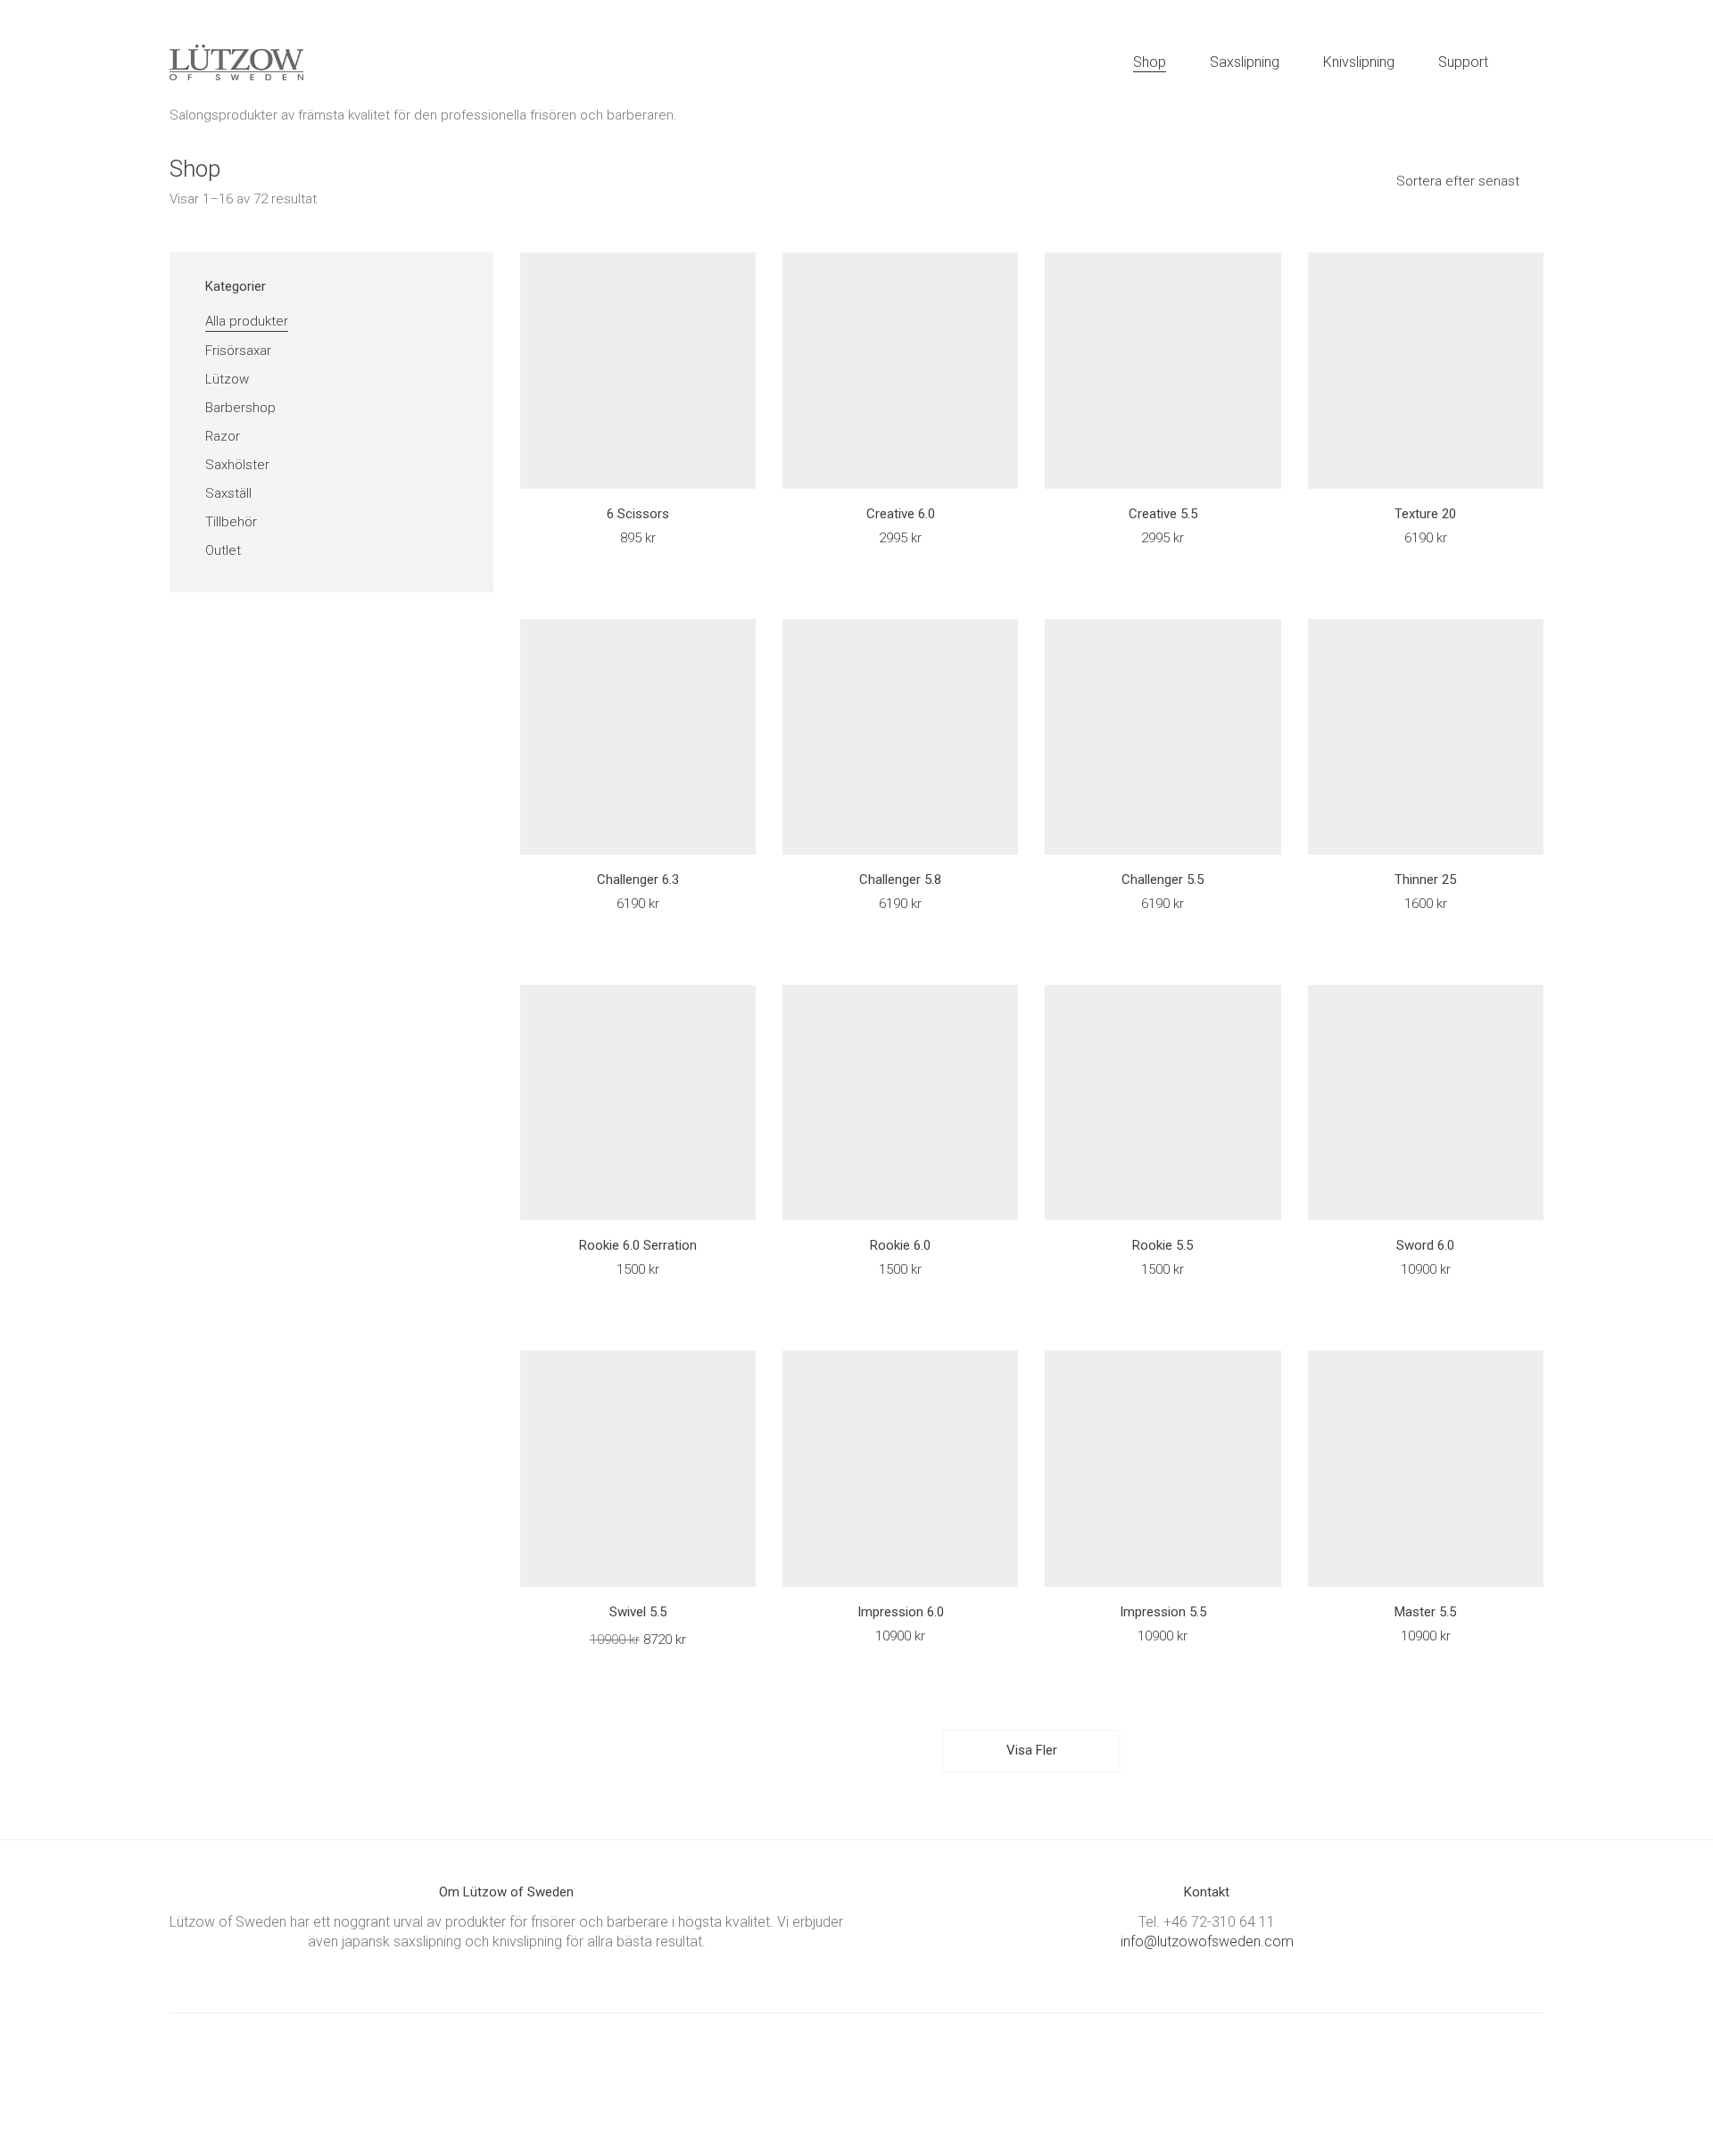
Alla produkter (247, 321)
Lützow (227, 379)
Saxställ (228, 493)
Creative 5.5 (1163, 514)
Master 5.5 (1425, 1612)
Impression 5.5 (1163, 1612)
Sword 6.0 (1425, 1246)
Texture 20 (1425, 514)
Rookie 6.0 (900, 1246)
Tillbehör (231, 522)
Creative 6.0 (901, 514)
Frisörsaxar (238, 351)
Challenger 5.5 (1163, 880)
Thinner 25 (1425, 880)
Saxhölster (237, 465)
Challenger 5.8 (900, 880)
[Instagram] (877, 2076)
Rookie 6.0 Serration (638, 1246)
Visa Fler (1032, 1756)
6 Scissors (638, 514)
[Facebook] (832, 2076)
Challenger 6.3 (638, 880)
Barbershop (240, 408)
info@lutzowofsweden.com (1207, 1941)
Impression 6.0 (901, 1612)
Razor (223, 436)
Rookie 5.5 (1163, 1246)
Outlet (223, 550)
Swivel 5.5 (638, 1612)
